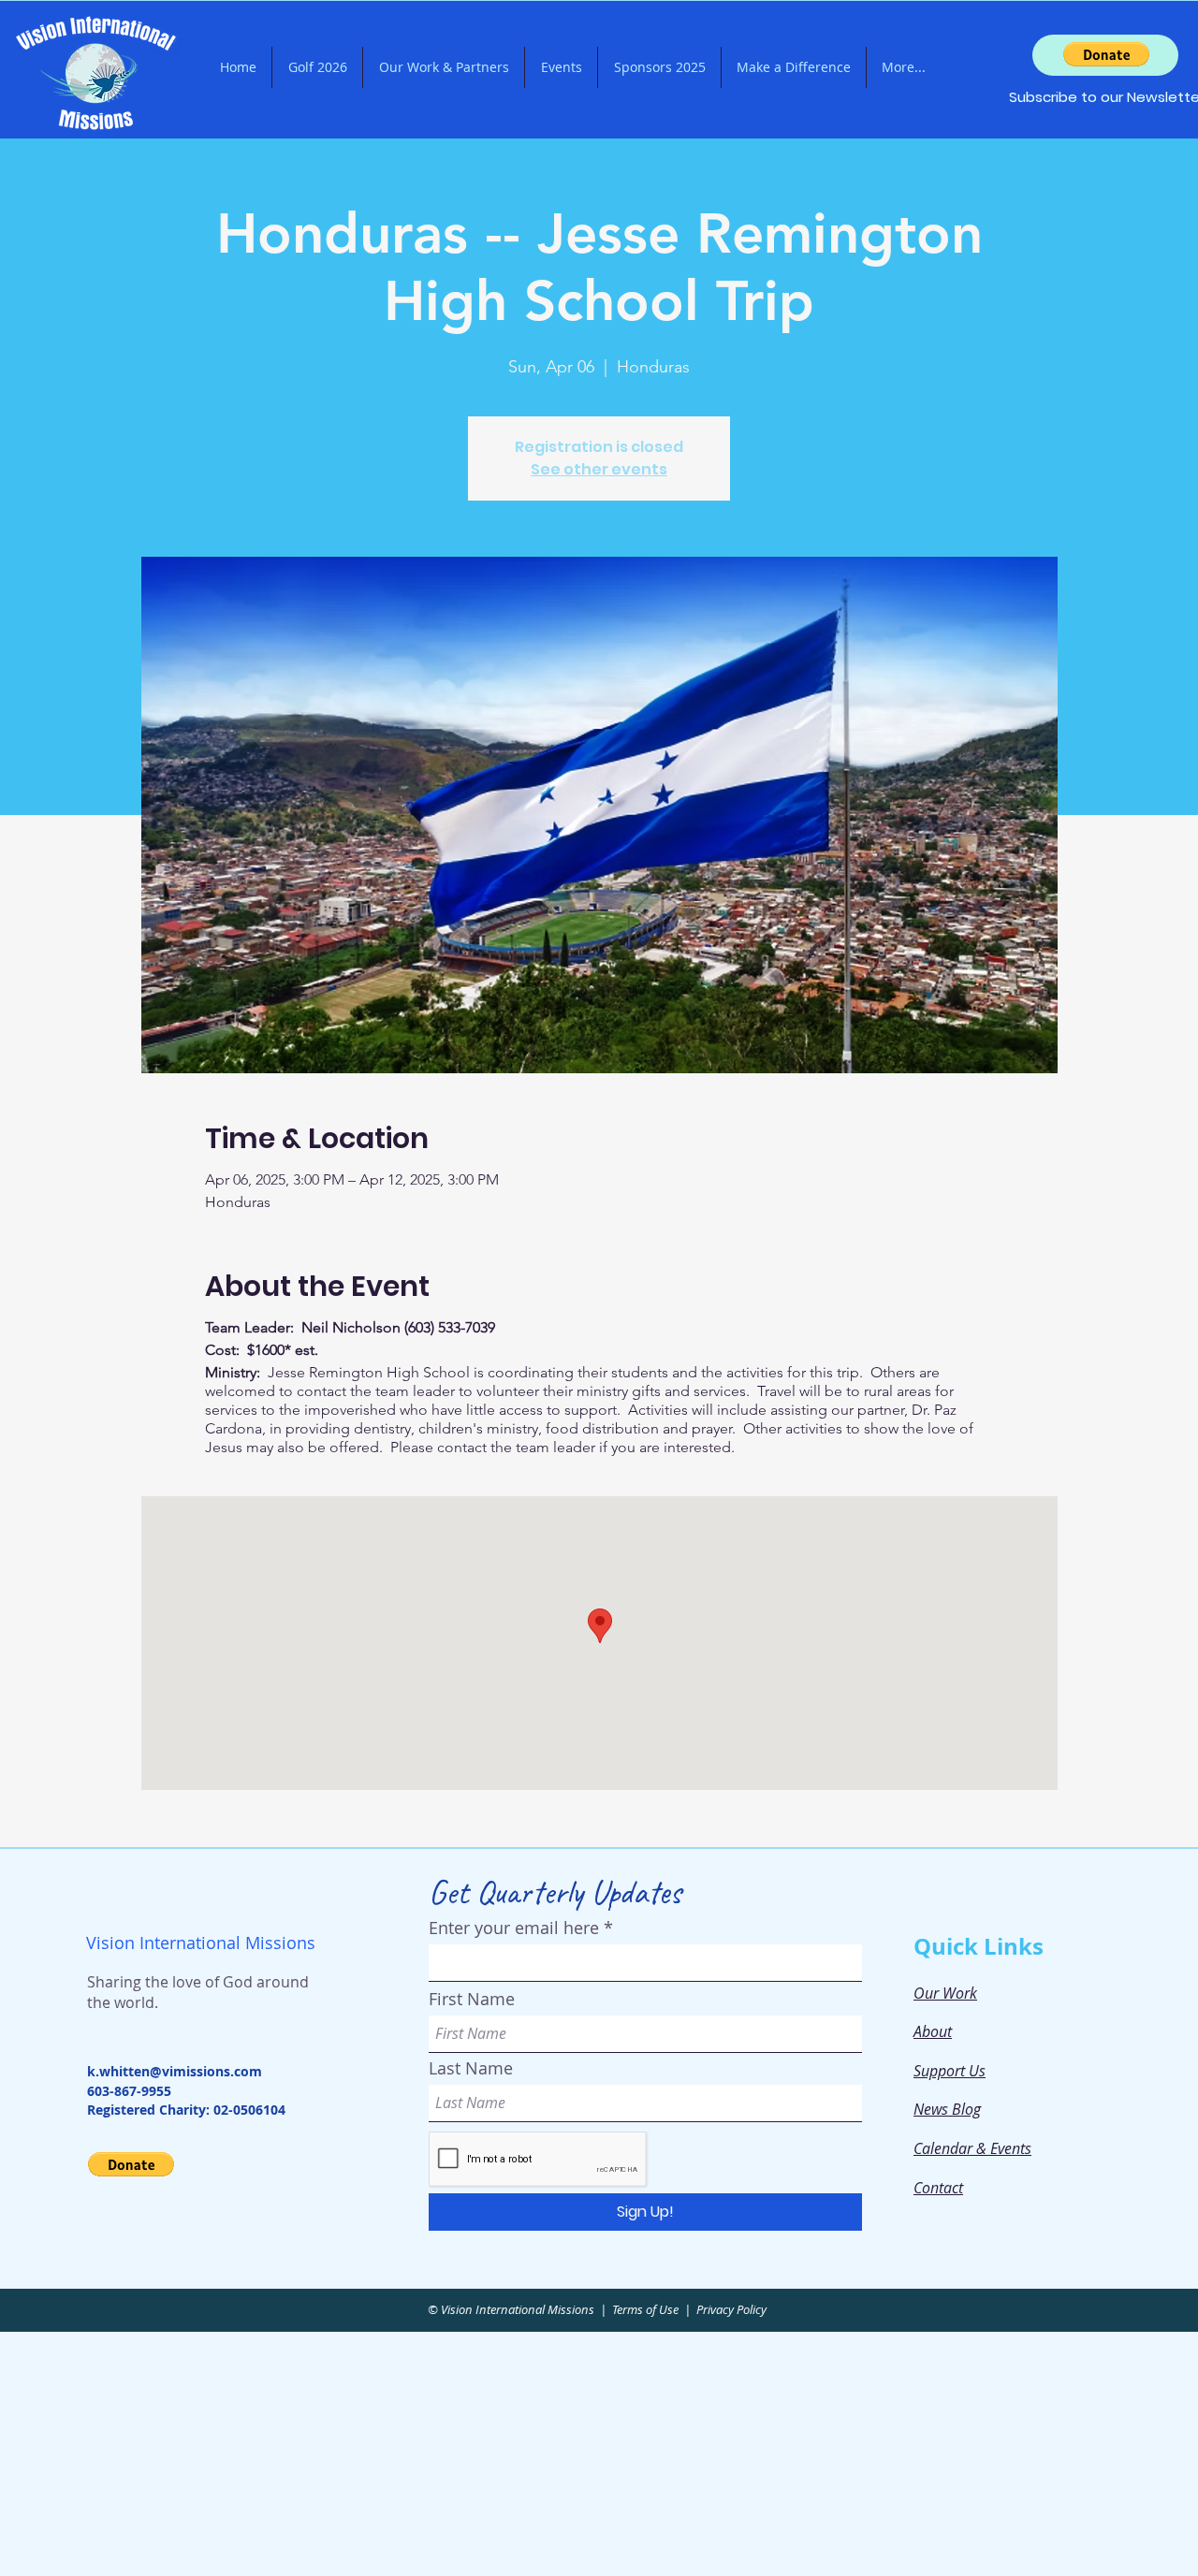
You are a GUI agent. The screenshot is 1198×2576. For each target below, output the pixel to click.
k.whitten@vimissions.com (175, 2071)
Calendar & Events (972, 2148)
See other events (599, 469)
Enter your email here (514, 1928)
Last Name (471, 2068)
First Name (472, 1999)
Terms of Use (645, 2309)
